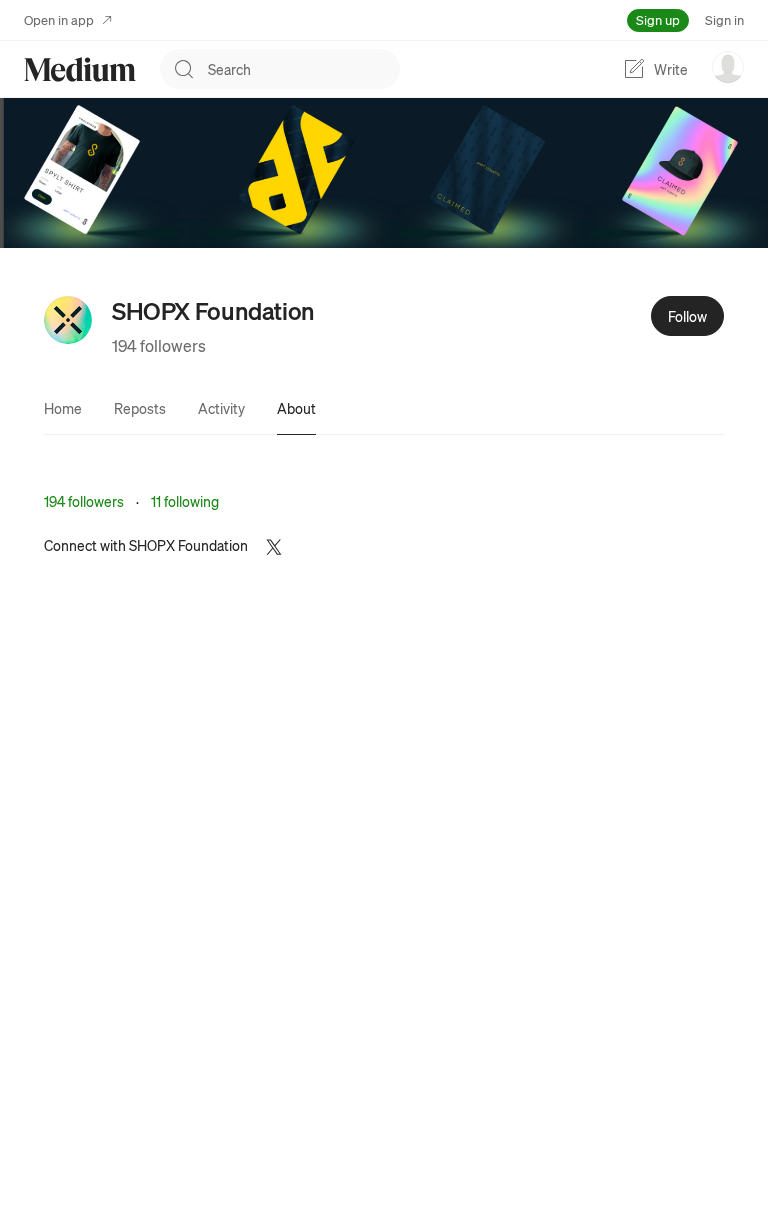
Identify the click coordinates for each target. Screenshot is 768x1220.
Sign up (658, 19)
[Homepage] (80, 69)
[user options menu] (728, 67)
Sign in (724, 19)
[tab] (63, 408)
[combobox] (304, 69)
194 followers (159, 345)
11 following (185, 501)
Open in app (59, 19)
